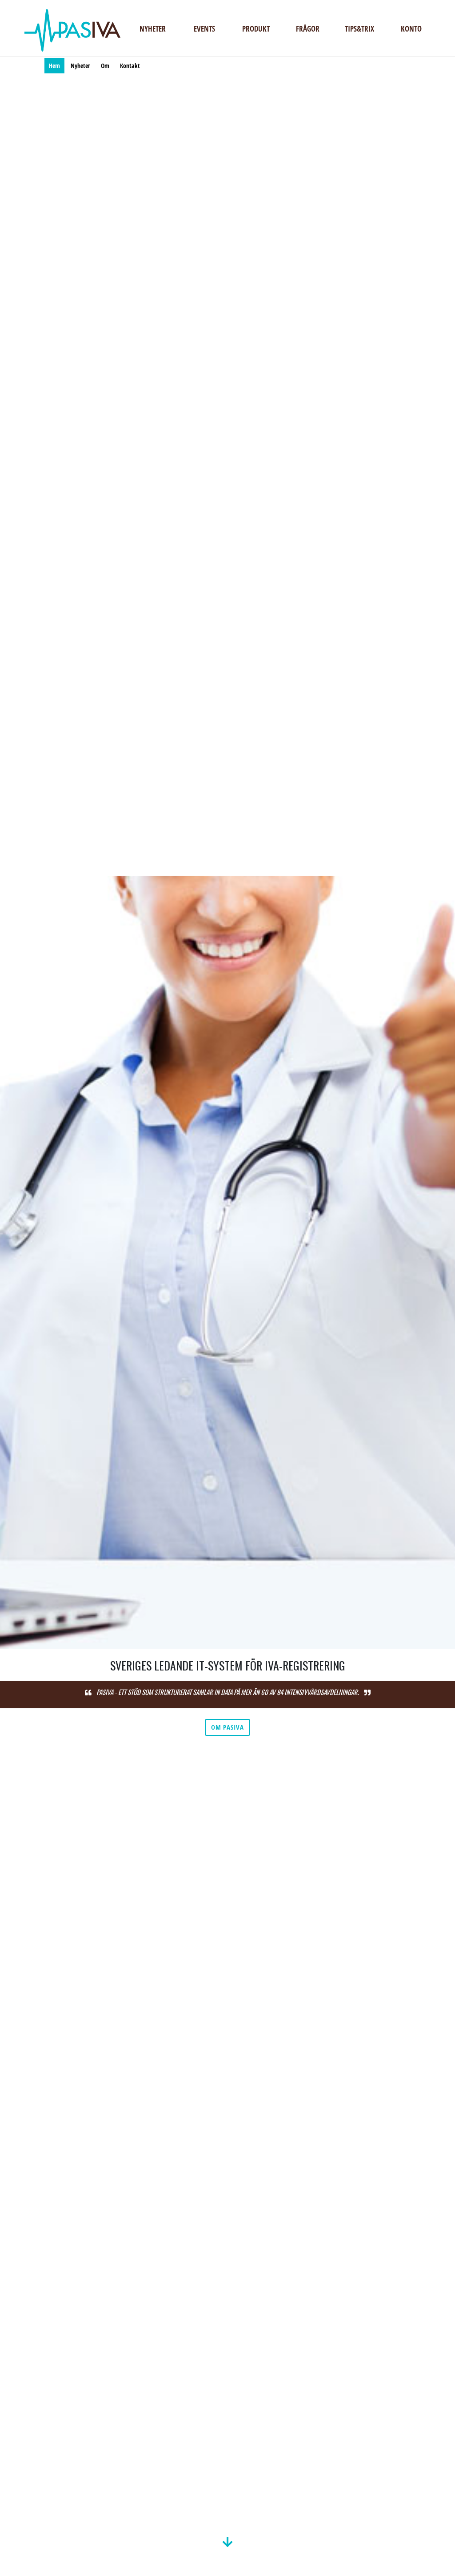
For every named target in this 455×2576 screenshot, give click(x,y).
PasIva (72, 30)
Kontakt (130, 66)
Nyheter (153, 29)
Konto (411, 29)
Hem (54, 66)
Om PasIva (227, 1727)
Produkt (256, 29)
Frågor (308, 29)
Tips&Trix (359, 29)
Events (204, 29)
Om (105, 66)
